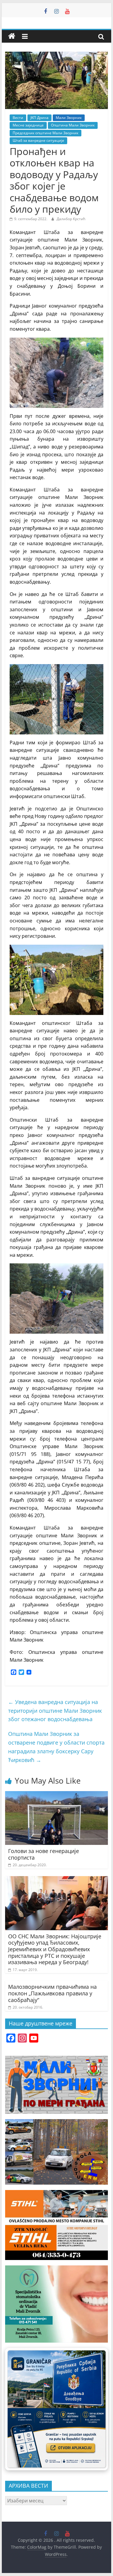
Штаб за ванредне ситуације (38, 140)
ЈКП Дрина (39, 118)
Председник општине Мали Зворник (46, 133)
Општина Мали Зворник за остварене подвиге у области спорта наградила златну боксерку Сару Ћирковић (56, 1747)
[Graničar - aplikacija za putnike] (57, 2409)
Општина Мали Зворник (73, 125)
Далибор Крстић (71, 219)
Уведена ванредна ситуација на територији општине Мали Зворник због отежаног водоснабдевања (55, 1711)
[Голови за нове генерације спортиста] (57, 1795)
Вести (18, 118)
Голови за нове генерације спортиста (44, 1854)
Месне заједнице (28, 125)
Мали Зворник (69, 118)
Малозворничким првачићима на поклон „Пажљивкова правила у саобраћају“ (52, 1993)
